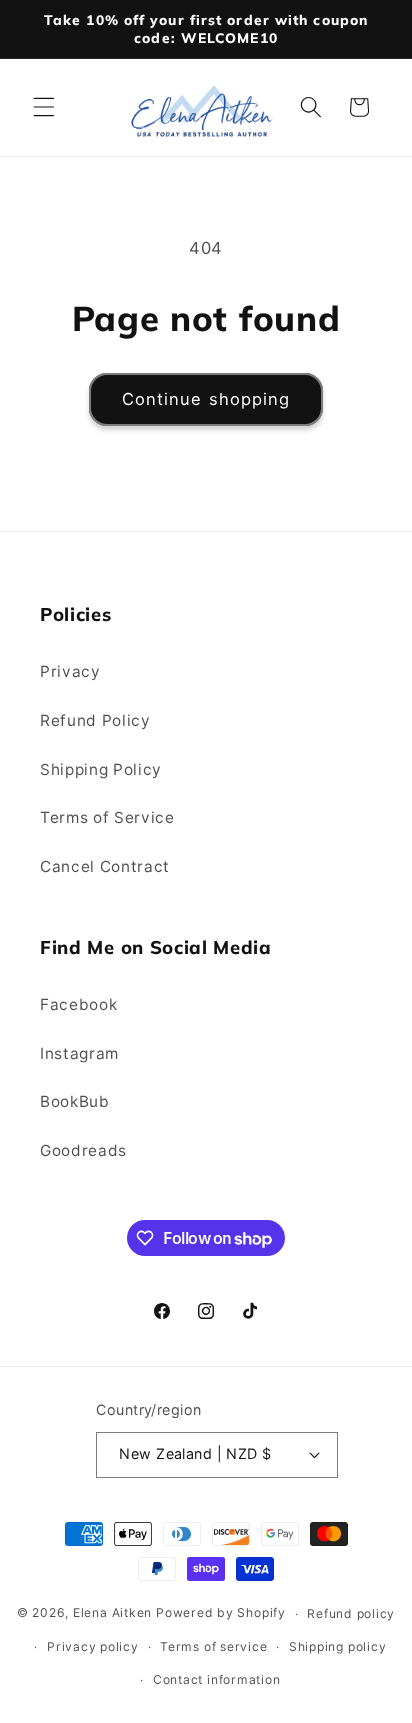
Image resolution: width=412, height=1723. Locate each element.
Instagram (79, 1053)
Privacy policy (93, 1646)
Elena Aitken (112, 1613)
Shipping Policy (101, 769)
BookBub (75, 1101)
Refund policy (351, 1613)
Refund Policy (95, 720)
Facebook (78, 1004)
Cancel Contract (105, 866)
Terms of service (213, 1646)
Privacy (70, 671)
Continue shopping (206, 399)
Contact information (217, 1679)
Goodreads (83, 1150)
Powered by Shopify (221, 1613)
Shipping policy (338, 1646)
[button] (44, 107)
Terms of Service (107, 817)
